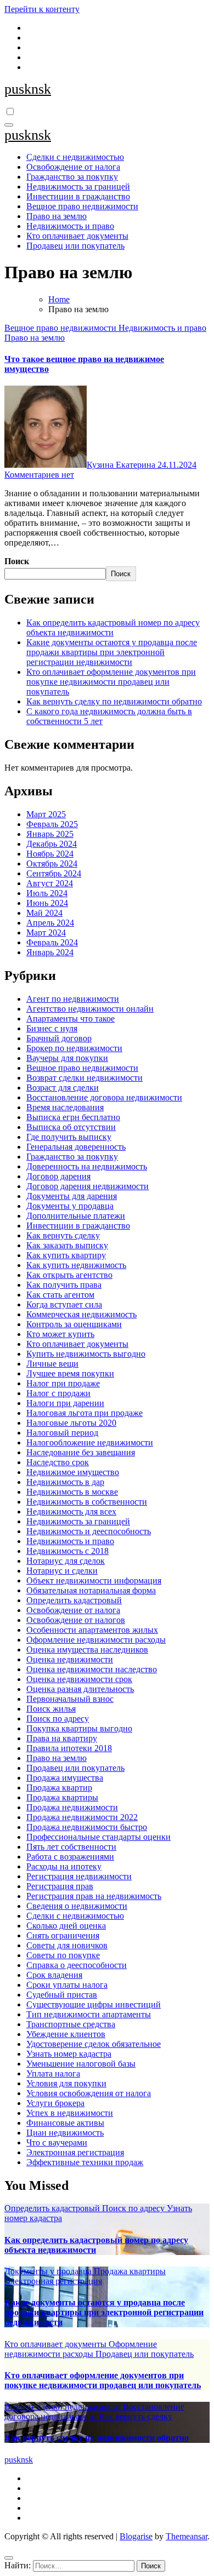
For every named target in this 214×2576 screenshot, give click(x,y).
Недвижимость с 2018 (67, 1551)
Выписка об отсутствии (71, 1127)
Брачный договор (59, 1038)
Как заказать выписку (67, 1245)
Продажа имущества (65, 1778)
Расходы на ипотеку (64, 1866)
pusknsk (28, 89)
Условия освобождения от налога (89, 2093)
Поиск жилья (51, 1709)
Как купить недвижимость (76, 1265)
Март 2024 (46, 933)
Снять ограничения (63, 1935)
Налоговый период (62, 1433)
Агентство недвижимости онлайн (90, 1009)
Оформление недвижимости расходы (96, 1640)
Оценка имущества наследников (87, 1650)
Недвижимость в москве (72, 1492)
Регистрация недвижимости (79, 1876)
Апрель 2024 (50, 923)
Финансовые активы (65, 2123)
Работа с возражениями (70, 1857)
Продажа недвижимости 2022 (82, 1817)
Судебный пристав (62, 1995)
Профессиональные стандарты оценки (98, 1837)
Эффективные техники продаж (85, 2162)
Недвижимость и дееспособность (89, 1531)
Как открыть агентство (69, 1275)
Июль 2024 (47, 893)
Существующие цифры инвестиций (94, 2004)
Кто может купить (60, 1334)
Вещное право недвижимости (82, 206)
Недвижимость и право (70, 226)
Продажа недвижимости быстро (87, 1827)
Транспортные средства (71, 2024)
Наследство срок (58, 1462)
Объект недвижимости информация (94, 1580)
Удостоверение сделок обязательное (94, 2044)
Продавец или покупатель (75, 246)
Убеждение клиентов (66, 2034)
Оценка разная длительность (80, 1689)
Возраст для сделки (63, 1088)
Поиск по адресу (58, 1719)
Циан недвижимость (65, 2133)
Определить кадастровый (74, 1600)
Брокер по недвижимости (74, 1048)
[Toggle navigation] (9, 125)
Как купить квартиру (66, 1255)
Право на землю (57, 216)
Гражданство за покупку (72, 177)
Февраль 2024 (52, 942)
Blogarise (136, 2536)
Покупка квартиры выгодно (79, 1728)
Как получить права (64, 1285)
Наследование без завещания (81, 1452)
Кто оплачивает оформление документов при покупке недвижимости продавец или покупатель (111, 682)
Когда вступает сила (64, 1304)
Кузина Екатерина (122, 465)
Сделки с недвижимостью (75, 157)
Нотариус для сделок (66, 1561)
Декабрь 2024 (52, 844)
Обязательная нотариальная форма (91, 1590)
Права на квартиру (62, 1738)
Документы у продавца (70, 1206)
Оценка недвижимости (70, 1659)
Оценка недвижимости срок (79, 1679)
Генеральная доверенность (76, 1147)
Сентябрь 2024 (54, 873)
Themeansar (187, 2536)
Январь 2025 (50, 834)
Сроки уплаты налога (67, 1985)
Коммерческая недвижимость (81, 1314)
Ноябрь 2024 (50, 854)
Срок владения (54, 1975)
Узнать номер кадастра (69, 2054)
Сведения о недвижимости (77, 1906)
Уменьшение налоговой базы (81, 2064)
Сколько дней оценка (66, 1926)
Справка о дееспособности (77, 1965)
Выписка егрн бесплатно (73, 1117)
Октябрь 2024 (52, 864)
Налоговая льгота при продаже (85, 1413)
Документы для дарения (72, 1196)
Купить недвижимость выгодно (86, 1354)
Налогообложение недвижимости (90, 1442)
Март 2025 (46, 814)
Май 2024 (44, 913)
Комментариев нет (39, 475)
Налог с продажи (58, 1393)
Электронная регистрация (75, 2152)
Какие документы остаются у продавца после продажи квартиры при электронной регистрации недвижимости (112, 652)
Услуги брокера (55, 2103)
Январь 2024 (50, 952)
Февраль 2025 (52, 824)
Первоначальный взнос (70, 1699)
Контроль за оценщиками (74, 1324)
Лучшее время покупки (70, 1373)
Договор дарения (58, 1176)
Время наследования (65, 1107)
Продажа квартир (59, 1788)
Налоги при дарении (65, 1403)
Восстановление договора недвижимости (104, 1097)
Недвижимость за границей (78, 187)
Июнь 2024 (47, 903)
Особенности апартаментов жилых (92, 1630)
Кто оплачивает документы (77, 236)
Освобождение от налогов (76, 1620)
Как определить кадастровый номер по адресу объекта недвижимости (113, 627)
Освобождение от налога (73, 167)
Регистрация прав (60, 1886)
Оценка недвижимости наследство (92, 1669)
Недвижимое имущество (73, 1472)
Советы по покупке (63, 1955)
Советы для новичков (67, 1945)
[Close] (9, 2558)
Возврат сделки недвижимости (85, 1078)
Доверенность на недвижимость (87, 1166)
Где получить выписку (69, 1137)
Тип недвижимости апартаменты (89, 2014)
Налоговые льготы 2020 (71, 1423)
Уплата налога (53, 2073)
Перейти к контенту (42, 9)
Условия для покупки (66, 2083)
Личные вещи (52, 1364)
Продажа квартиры (62, 1797)
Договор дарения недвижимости (88, 1186)
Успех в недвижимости (70, 2113)
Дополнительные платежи (76, 1216)
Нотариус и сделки (62, 1571)
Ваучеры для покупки (67, 1058)
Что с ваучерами (57, 2142)
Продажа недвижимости (72, 1807)
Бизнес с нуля (52, 1028)
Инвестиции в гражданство (78, 196)
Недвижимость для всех (71, 1511)
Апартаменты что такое (71, 1019)
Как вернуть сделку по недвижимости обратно (114, 701)
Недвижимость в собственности (87, 1502)
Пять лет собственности (71, 1847)
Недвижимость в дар (65, 1482)
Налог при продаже (63, 1383)
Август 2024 (50, 883)
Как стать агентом (60, 1295)
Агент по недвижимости (73, 999)
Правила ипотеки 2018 (69, 1748)
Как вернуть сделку (63, 1235)
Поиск (17, 561)
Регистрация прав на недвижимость (94, 1896)
